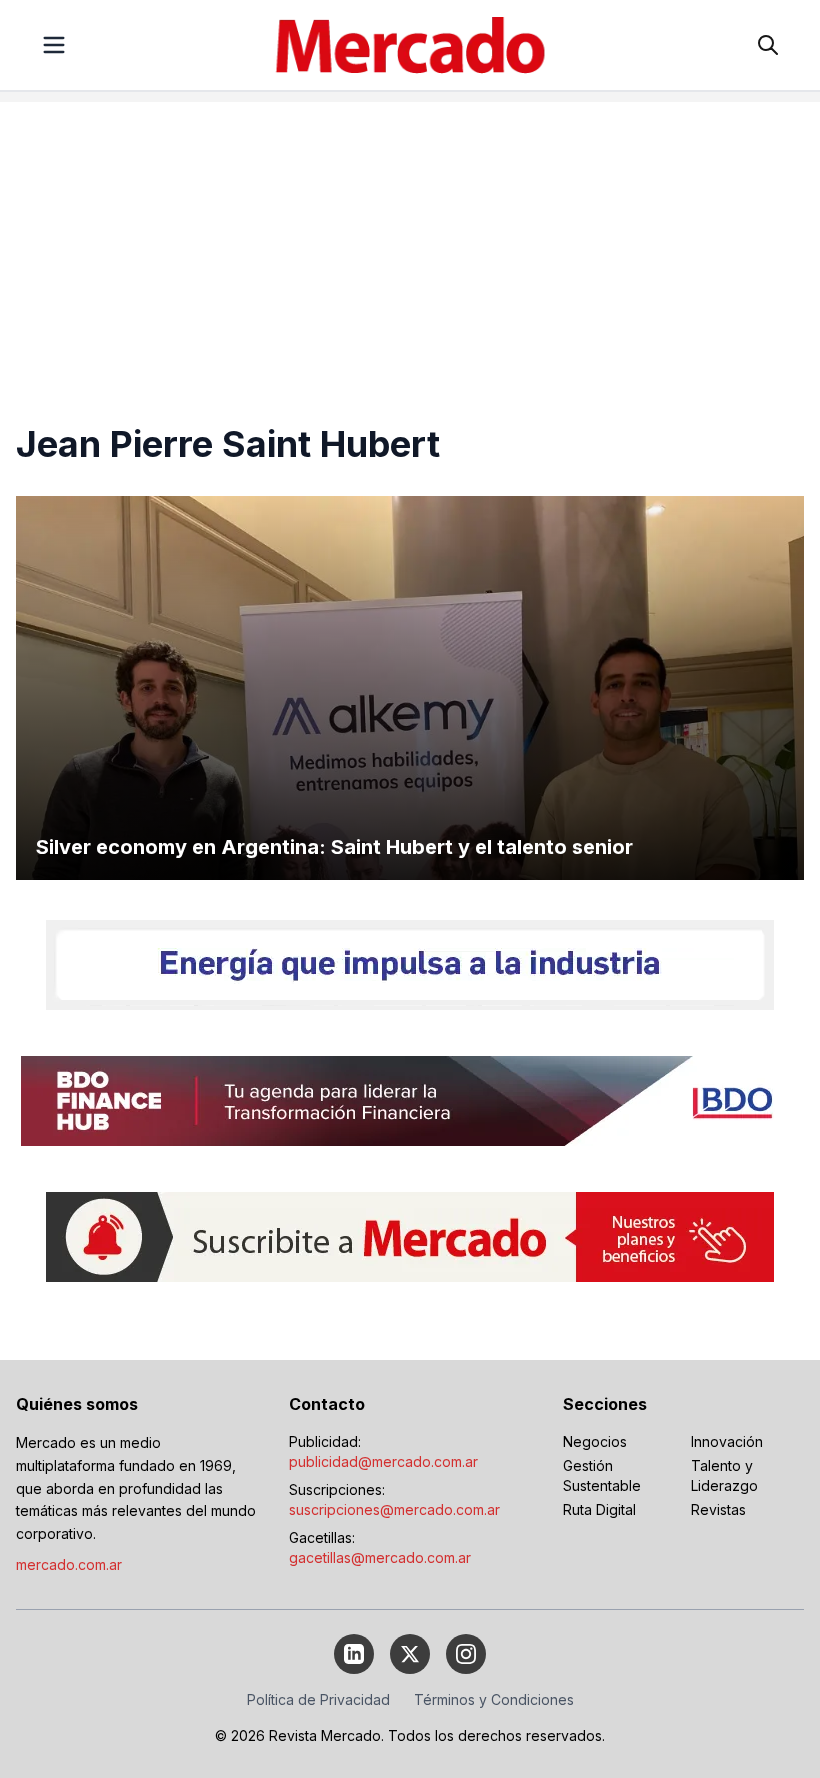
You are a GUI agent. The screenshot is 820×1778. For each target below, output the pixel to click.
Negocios (595, 1441)
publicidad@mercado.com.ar (383, 1461)
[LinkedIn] (354, 1654)
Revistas (718, 1509)
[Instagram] (466, 1654)
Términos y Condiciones (494, 1699)
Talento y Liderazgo (724, 1475)
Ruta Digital (599, 1509)
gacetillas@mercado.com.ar (380, 1557)
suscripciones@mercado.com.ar (394, 1509)
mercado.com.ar (69, 1564)
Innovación (727, 1441)
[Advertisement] (410, 242)
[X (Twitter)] (410, 1654)
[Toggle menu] (54, 45)
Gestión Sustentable (602, 1475)
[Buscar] (768, 45)
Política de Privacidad (318, 1699)
